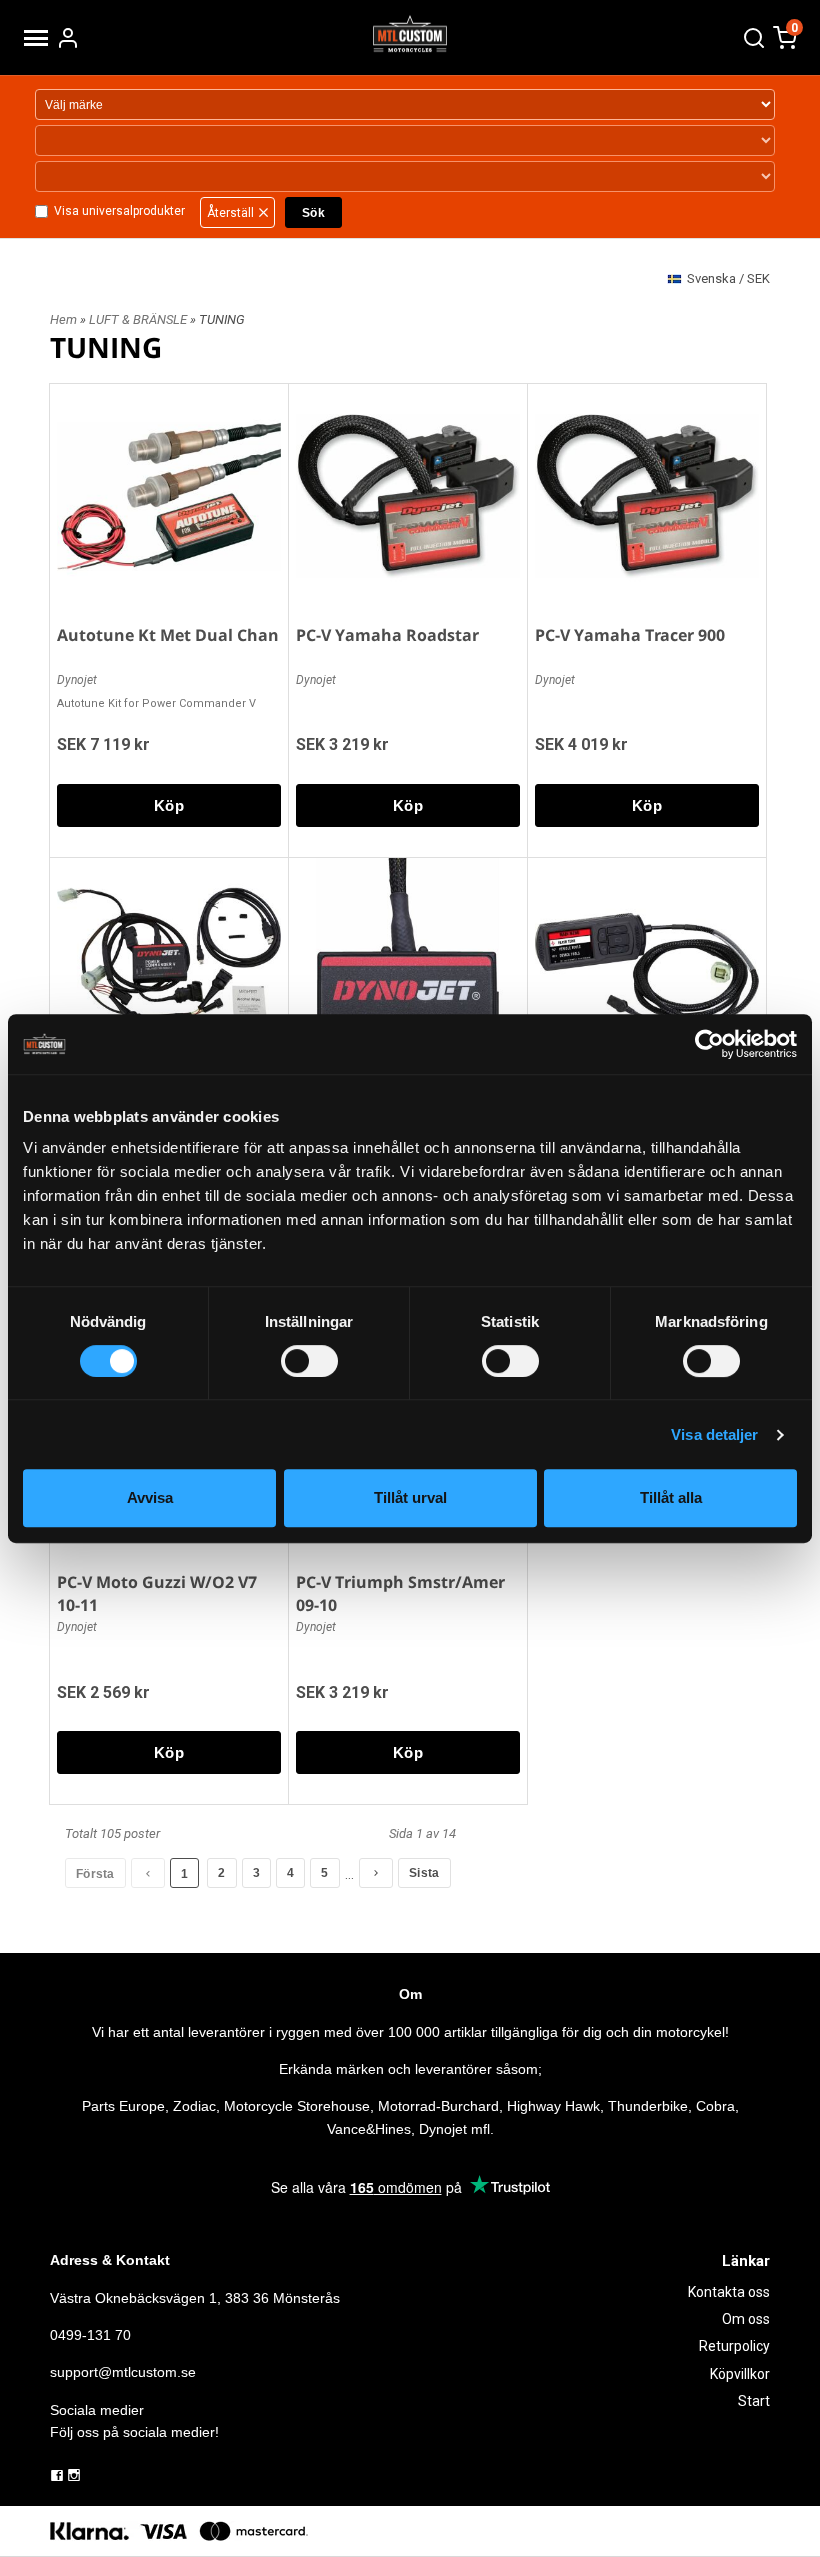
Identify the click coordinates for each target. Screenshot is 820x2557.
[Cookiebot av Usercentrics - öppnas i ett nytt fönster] (709, 1044)
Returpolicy (734, 2346)
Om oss (746, 2319)
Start (754, 2401)
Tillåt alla (671, 1497)
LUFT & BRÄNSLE (139, 319)
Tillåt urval (410, 1497)
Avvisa (150, 1497)
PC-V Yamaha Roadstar (387, 635)
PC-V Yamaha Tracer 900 (630, 635)
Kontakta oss (729, 2292)
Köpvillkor (740, 2374)
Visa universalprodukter (119, 211)
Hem (63, 319)
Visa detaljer (714, 1434)
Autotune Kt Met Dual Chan (168, 635)
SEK (728, 278)
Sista (424, 1873)
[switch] (309, 1361)
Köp (169, 805)
